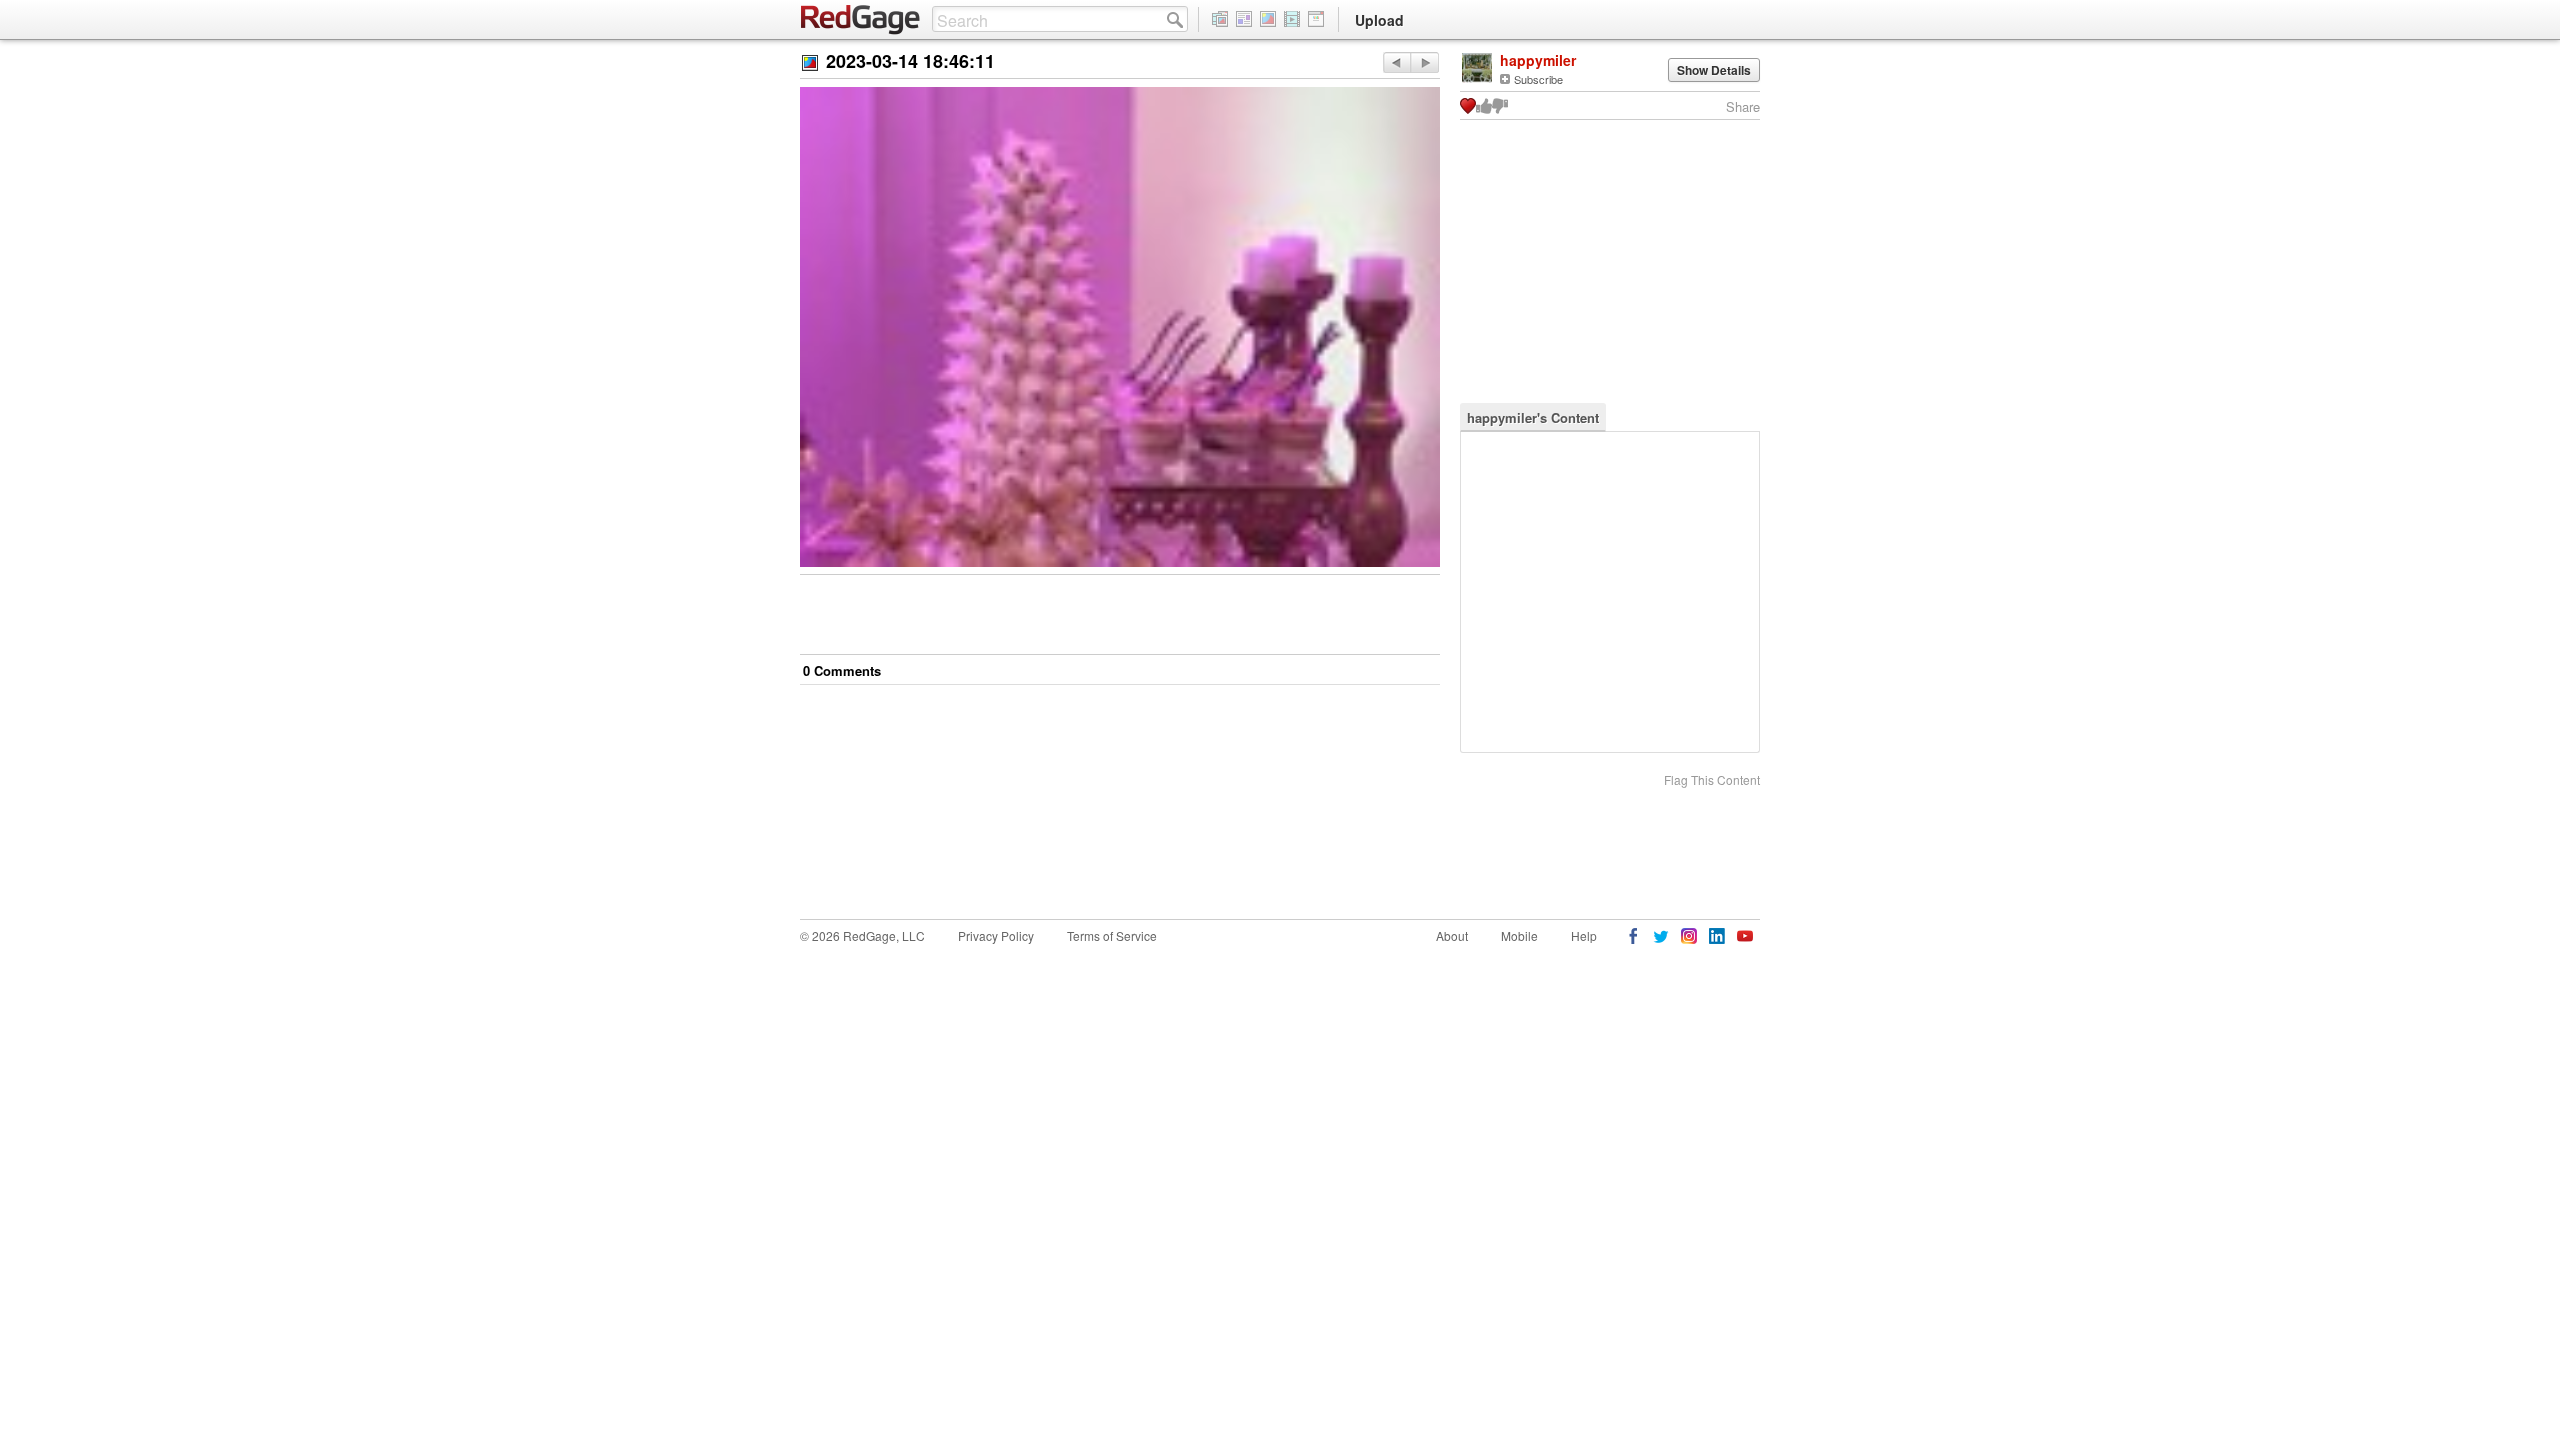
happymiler (1538, 60)
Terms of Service (1112, 935)
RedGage (861, 20)
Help (1584, 935)
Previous (1424, 62)
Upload (1379, 20)
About (1452, 935)
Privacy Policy (996, 935)
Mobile (1519, 935)
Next (1396, 62)
